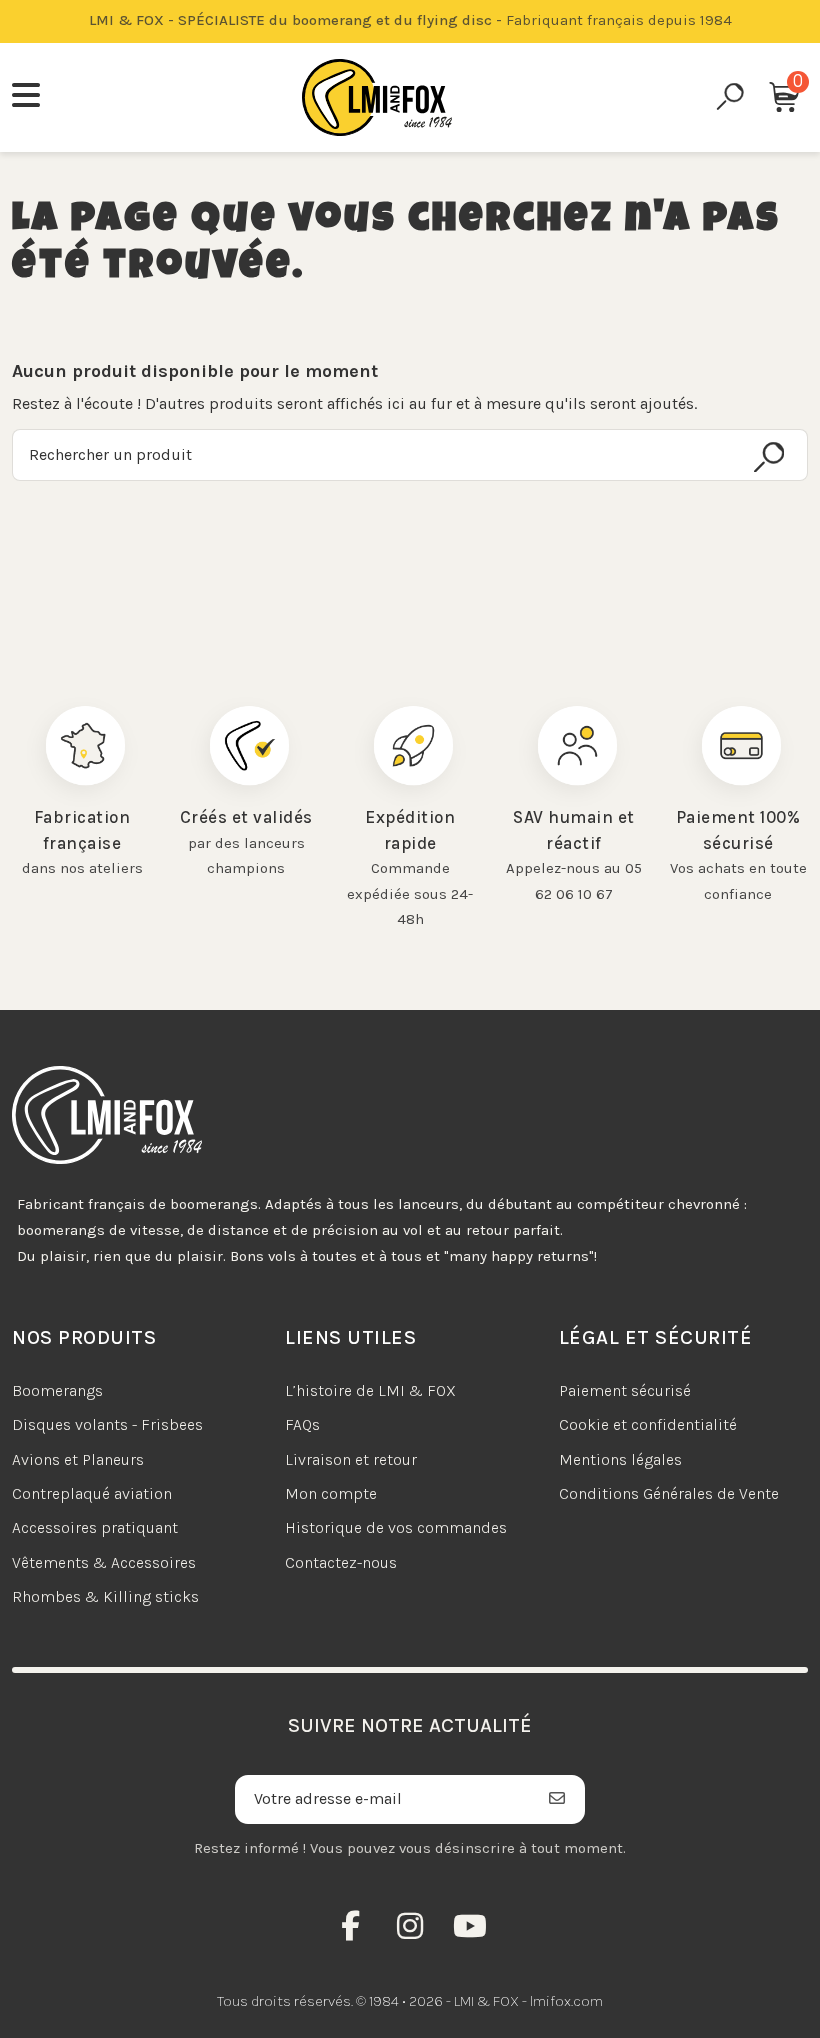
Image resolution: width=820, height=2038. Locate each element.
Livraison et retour (351, 1459)
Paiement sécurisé (625, 1390)
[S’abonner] (557, 1799)
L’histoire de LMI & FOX (370, 1390)
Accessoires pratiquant (95, 1527)
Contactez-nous (341, 1562)
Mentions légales (620, 1459)
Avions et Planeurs (78, 1459)
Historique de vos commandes (396, 1527)
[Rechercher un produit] (769, 457)
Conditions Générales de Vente (669, 1493)
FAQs (302, 1424)
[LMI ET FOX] (377, 97)
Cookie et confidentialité (648, 1424)
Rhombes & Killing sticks (105, 1596)
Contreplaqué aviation (92, 1493)
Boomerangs (57, 1390)
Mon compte (331, 1493)
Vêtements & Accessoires (104, 1562)
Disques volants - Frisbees (107, 1424)
